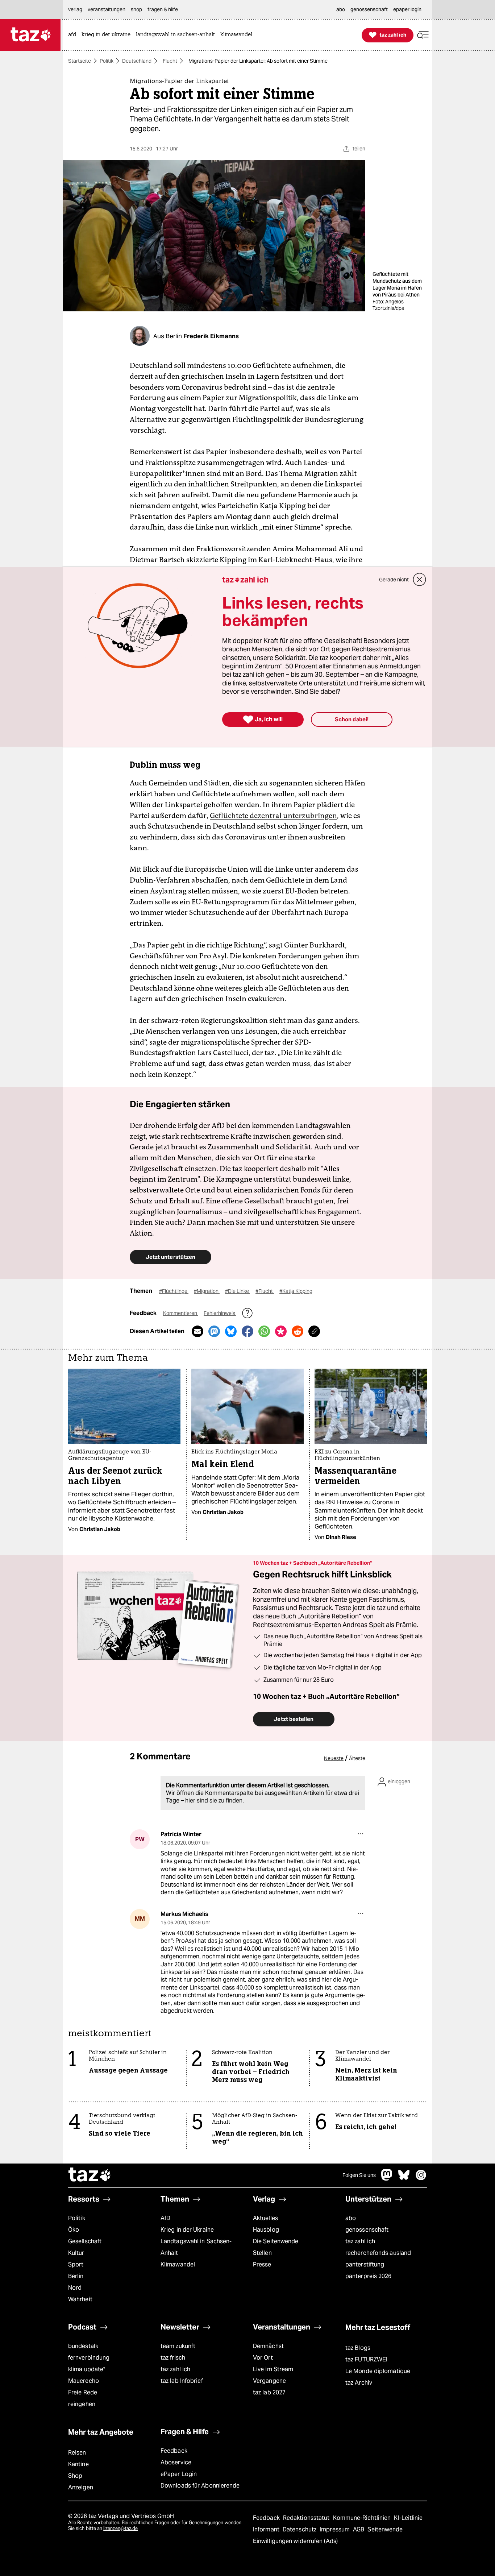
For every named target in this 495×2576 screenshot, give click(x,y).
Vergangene (269, 2381)
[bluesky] (404, 2179)
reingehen (82, 2404)
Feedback (174, 2451)
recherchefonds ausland (378, 2253)
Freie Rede (83, 2392)
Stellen (262, 2253)
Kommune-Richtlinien (363, 2518)
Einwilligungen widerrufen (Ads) (295, 2541)
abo (351, 2218)
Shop (75, 2476)
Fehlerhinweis (220, 1313)
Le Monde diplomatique (378, 2371)
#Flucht (265, 1291)
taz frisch (173, 2358)
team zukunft (178, 2346)
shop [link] (136, 9)
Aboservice (176, 2462)
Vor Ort (263, 2358)
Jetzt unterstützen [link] (170, 1257)
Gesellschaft (85, 2241)
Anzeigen (81, 2487)
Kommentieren (181, 1313)
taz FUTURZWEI (366, 2359)
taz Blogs (358, 2348)
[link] (74, 35)
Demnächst (268, 2346)
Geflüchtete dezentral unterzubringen (273, 816)
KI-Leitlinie (408, 2518)
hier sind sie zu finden (214, 1801)
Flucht (170, 61)
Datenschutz (300, 2529)
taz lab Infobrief (182, 2381)
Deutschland (137, 61)
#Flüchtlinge (174, 1291)
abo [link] (341, 9)
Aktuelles (265, 2218)
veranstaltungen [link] (107, 9)
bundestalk (83, 2346)
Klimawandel (178, 2264)
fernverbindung (89, 2358)
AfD (165, 2218)
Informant (267, 2529)
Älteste (357, 1758)
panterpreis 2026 (369, 2276)
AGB (359, 2529)
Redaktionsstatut (307, 2518)
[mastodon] (387, 2179)
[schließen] (420, 580)
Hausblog (266, 2230)
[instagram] (421, 2179)
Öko (74, 2230)
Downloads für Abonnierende (200, 2486)
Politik (107, 61)
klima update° (87, 2369)
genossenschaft (367, 2230)
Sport (76, 2264)
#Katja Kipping (296, 1291)
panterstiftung (365, 2264)
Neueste (334, 1758)
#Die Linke (238, 1291)
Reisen (77, 2453)
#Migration (207, 1291)
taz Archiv (359, 2383)
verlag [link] (75, 9)
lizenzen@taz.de (120, 2528)
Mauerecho (84, 2381)
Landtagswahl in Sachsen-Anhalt (196, 2247)
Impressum (335, 2529)
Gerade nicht (394, 580)
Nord (75, 2288)
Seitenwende (385, 2529)
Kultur (76, 2253)
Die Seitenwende (276, 2241)
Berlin (76, 2276)
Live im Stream (273, 2369)
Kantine (78, 2464)
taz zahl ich (360, 2241)
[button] (423, 35)
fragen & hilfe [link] (163, 9)
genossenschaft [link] (369, 9)
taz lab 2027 (269, 2392)
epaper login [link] (407, 9)
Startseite (80, 61)
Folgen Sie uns (359, 2175)
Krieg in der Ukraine (187, 2230)
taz (90, 2175)
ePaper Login (179, 2474)
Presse (262, 2264)
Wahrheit (80, 2299)
